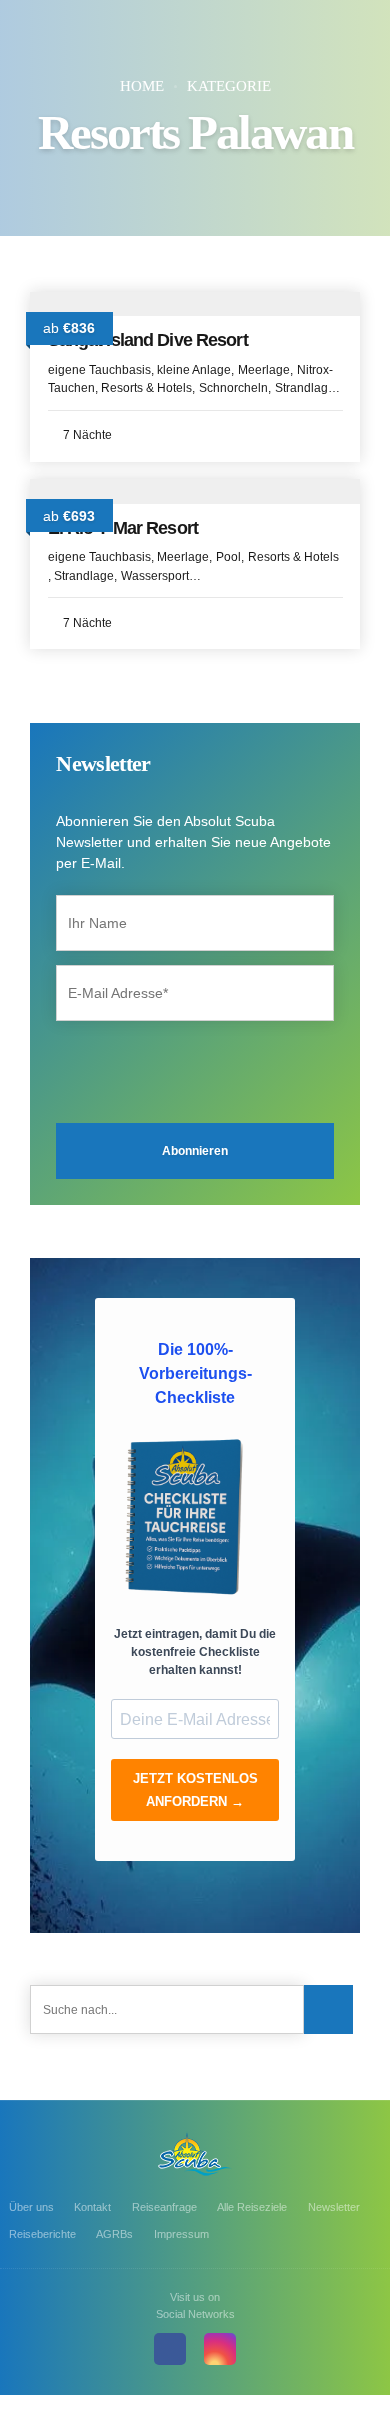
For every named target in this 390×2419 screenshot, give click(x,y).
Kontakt (92, 2207)
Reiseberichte (42, 2234)
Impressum (181, 2234)
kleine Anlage (194, 370)
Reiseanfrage (164, 2207)
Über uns (31, 2207)
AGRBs (114, 2234)
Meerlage (264, 370)
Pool (228, 557)
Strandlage (305, 388)
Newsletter (334, 2207)
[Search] (328, 2009)
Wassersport (155, 576)
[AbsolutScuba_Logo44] (195, 2153)
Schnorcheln (233, 388)
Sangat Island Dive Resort (148, 340)
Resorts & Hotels (146, 388)
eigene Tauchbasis (99, 370)
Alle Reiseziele (252, 2207)
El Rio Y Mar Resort (123, 528)
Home (142, 86)
